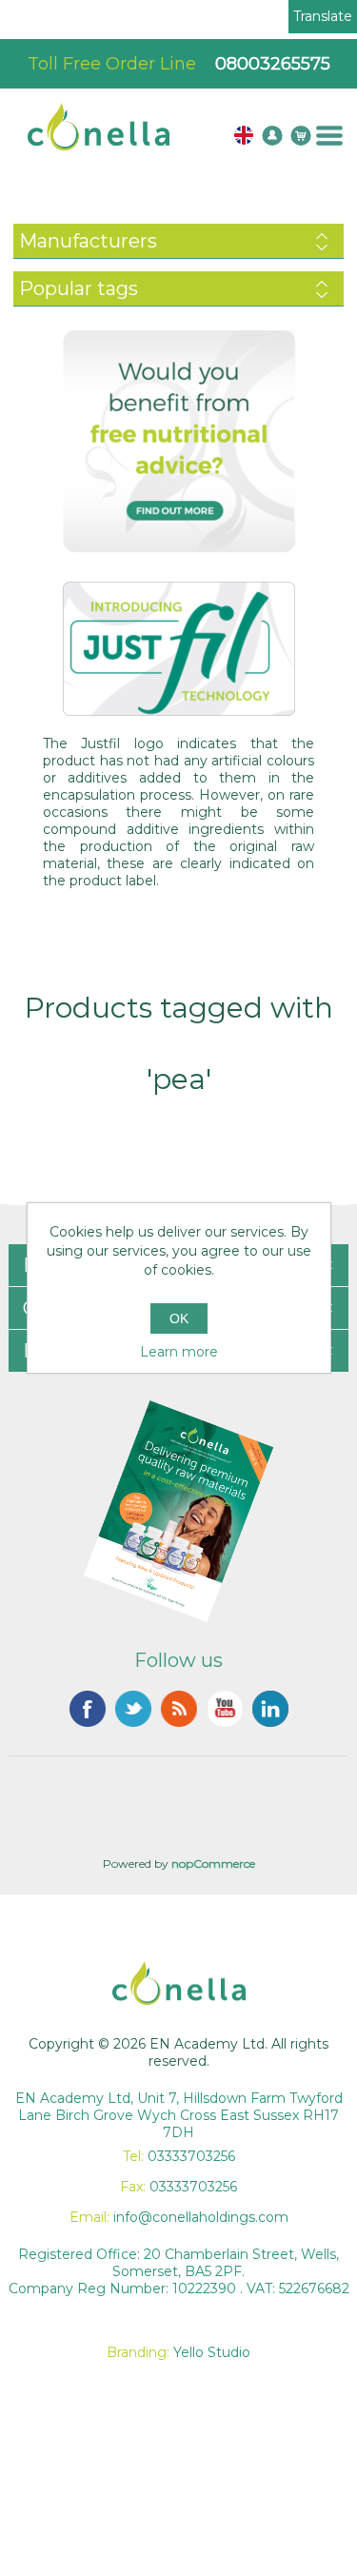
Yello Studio (212, 2352)
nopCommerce (213, 1863)
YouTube (225, 1709)
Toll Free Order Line (179, 64)
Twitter (133, 1709)
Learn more (179, 1352)
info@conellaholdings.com (201, 2217)
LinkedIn (270, 1709)
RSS (179, 1709)
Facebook (88, 1709)
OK (179, 1318)
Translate (323, 16)
